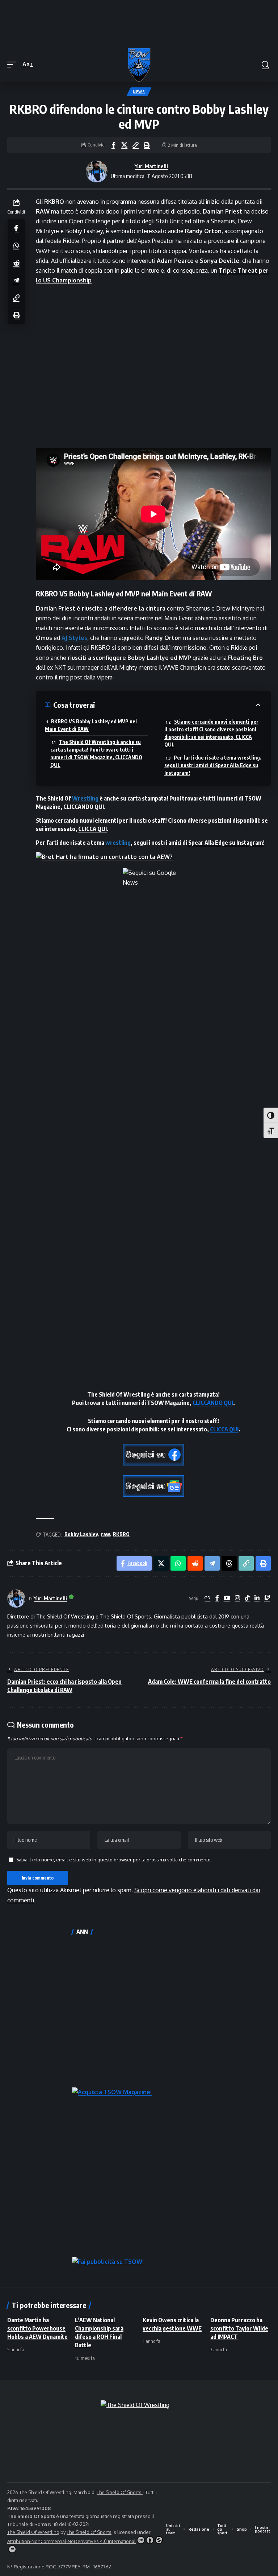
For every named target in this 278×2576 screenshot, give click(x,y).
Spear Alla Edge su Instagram (226, 843)
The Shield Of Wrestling (33, 2532)
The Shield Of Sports (120, 2492)
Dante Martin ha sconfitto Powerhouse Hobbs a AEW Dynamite (37, 2328)
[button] (13, 64)
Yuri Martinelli (151, 166)
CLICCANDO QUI (84, 807)
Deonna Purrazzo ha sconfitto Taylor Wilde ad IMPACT (239, 2328)
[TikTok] (247, 1598)
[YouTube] (227, 1598)
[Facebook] (217, 1598)
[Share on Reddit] (16, 263)
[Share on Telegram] (16, 280)
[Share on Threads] (229, 1563)
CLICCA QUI (92, 829)
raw (106, 1534)
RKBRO (121, 1534)
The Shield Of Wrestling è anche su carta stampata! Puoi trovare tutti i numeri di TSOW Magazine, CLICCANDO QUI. (96, 753)
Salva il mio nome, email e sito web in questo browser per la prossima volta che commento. (114, 1860)
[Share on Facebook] (113, 145)
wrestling (118, 843)
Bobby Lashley (81, 1534)
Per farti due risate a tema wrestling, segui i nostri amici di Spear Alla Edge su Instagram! (213, 765)
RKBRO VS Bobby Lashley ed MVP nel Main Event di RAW (91, 725)
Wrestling (85, 798)
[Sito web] (207, 1598)
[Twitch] (267, 1598)
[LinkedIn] (257, 1598)
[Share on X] (125, 145)
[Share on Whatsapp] (16, 245)
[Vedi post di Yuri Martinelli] (97, 171)
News (139, 92)
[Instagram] (237, 1598)
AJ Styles (74, 638)
